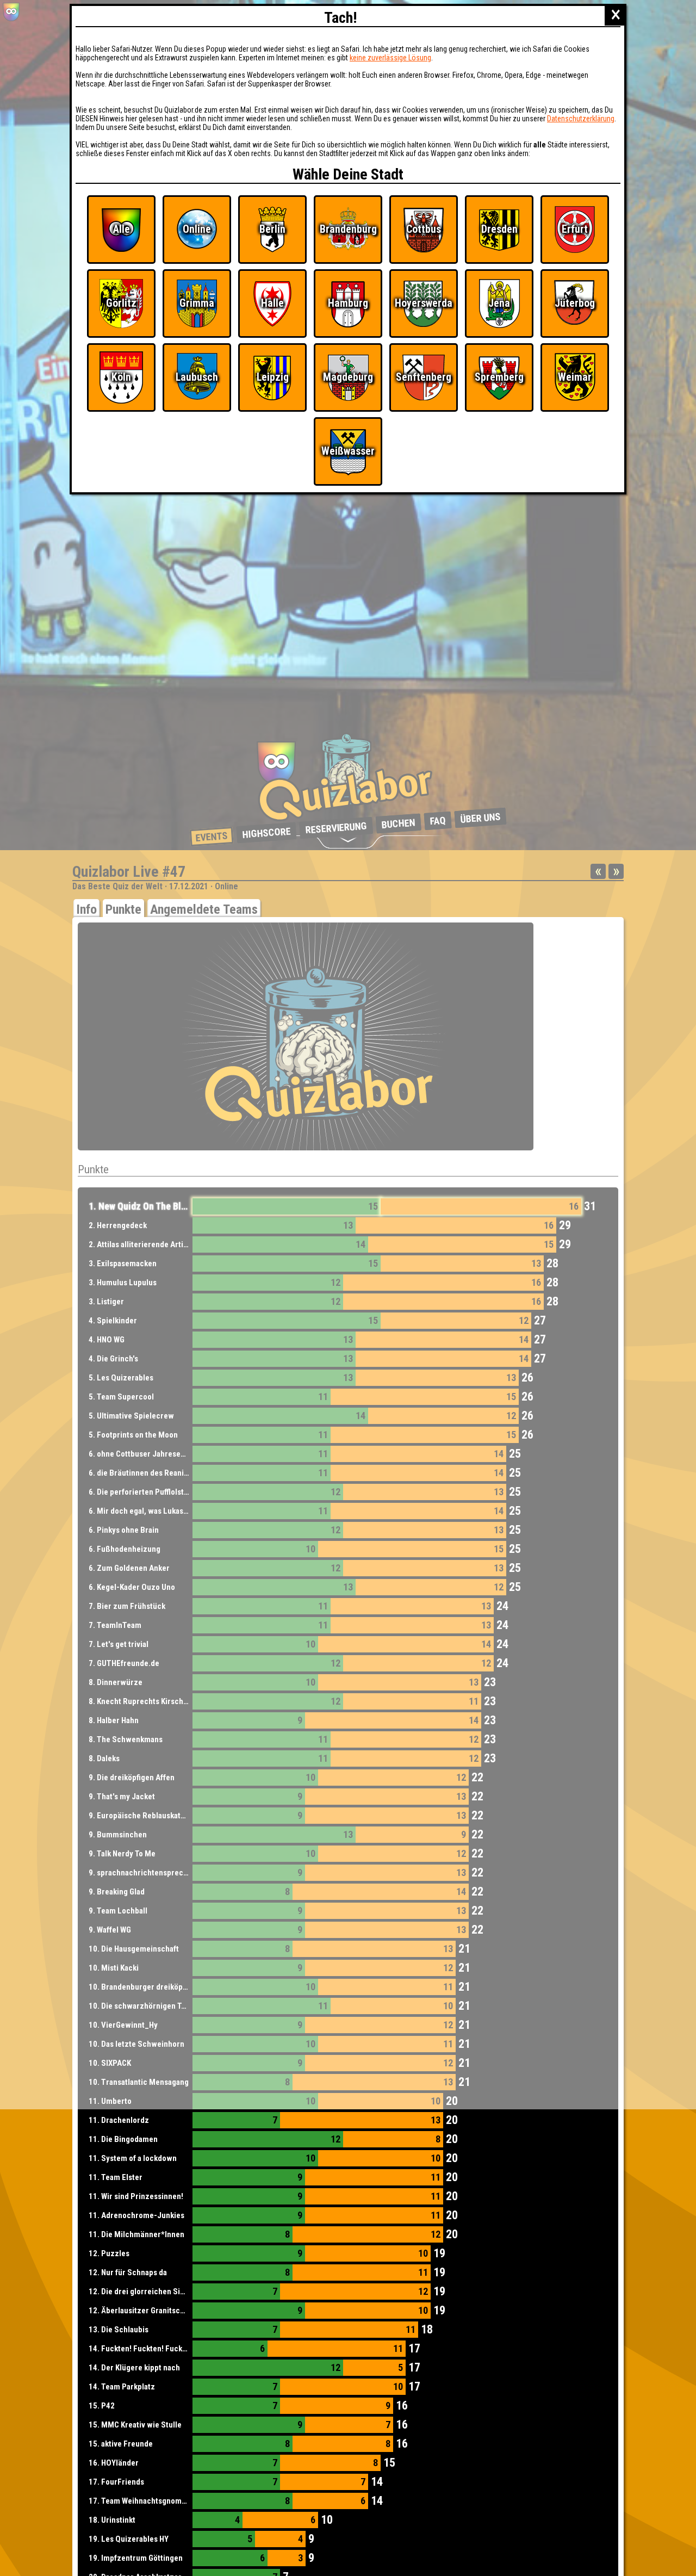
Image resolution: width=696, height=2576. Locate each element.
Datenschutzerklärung (581, 119)
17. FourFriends (116, 2482)
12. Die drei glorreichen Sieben (143, 2292)
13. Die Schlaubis (119, 2330)
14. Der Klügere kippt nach (134, 2368)
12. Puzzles (109, 2253)
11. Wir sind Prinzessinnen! (136, 2196)
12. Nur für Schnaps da (128, 2272)
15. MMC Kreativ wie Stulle (135, 2425)
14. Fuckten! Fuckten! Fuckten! (142, 2349)
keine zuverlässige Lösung (390, 58)
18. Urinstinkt (112, 2520)
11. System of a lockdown (133, 2158)
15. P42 (102, 2406)
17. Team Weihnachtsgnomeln (141, 2501)
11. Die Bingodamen (123, 2139)
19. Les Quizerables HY (129, 2539)
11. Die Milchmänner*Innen (136, 2234)
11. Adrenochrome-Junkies (136, 2215)
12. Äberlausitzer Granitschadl (142, 2311)
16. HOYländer (114, 2463)
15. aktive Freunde (121, 2444)
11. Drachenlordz (119, 2120)
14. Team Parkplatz (122, 2387)
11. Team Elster (116, 2177)
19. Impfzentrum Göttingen (136, 2558)
